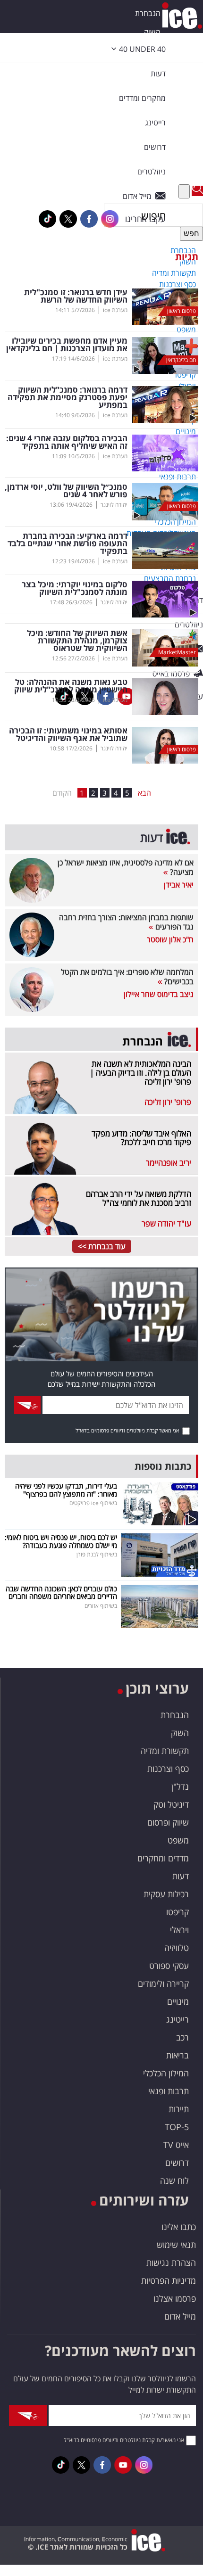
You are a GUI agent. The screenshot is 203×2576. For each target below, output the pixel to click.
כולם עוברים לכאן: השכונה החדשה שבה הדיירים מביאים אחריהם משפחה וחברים (61, 1593)
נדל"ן (180, 1786)
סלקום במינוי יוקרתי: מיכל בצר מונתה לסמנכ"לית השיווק (75, 588)
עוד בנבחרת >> (102, 1246)
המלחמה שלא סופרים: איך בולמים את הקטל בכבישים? (127, 977)
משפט (178, 1840)
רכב (182, 2037)
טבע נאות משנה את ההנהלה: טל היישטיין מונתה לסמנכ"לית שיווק (71, 686)
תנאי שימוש (176, 2245)
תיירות (179, 2109)
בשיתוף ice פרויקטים (93, 1503)
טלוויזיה (177, 1948)
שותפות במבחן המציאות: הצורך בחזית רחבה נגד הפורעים (126, 922)
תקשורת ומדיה (165, 1751)
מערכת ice (115, 310)
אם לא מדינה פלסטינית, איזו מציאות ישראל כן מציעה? (126, 867)
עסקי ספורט (169, 1966)
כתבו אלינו (179, 2227)
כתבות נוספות (163, 1466)
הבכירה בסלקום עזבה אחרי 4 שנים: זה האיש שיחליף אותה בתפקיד (67, 442)
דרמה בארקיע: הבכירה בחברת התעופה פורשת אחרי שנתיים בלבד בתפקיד (68, 543)
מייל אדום (180, 2316)
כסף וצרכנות (168, 1769)
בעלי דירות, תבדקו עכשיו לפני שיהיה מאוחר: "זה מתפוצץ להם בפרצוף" (66, 1490)
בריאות (178, 2055)
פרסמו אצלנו (175, 2298)
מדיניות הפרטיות (169, 2280)
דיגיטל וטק (171, 1804)
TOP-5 (177, 2127)
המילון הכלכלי (166, 2073)
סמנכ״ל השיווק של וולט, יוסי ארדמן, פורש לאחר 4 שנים (66, 491)
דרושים (177, 2163)
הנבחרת (148, 13)
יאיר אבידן (179, 885)
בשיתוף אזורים (101, 1606)
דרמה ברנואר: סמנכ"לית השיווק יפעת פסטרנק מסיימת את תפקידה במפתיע (68, 397)
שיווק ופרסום (168, 1822)
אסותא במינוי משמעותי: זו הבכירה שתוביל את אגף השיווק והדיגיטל (68, 734)
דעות (158, 74)
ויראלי (179, 1930)
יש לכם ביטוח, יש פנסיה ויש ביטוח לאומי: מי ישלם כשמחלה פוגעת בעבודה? (61, 1541)
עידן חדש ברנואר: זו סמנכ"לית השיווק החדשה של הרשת (76, 296)
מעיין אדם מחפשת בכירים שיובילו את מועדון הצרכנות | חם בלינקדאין (67, 345)
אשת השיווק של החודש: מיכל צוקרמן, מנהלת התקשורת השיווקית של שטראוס (77, 641)
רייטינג (178, 2019)
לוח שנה (174, 2181)
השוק (152, 32)
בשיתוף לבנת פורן (97, 1554)
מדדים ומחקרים (163, 1858)
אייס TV (176, 2145)
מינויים (178, 2001)
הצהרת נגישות (171, 2263)
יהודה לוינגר (114, 505)
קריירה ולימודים (163, 1983)
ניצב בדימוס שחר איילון (159, 994)
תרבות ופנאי (169, 2091)
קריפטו (178, 1912)
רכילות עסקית (166, 1894)
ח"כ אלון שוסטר (170, 939)
